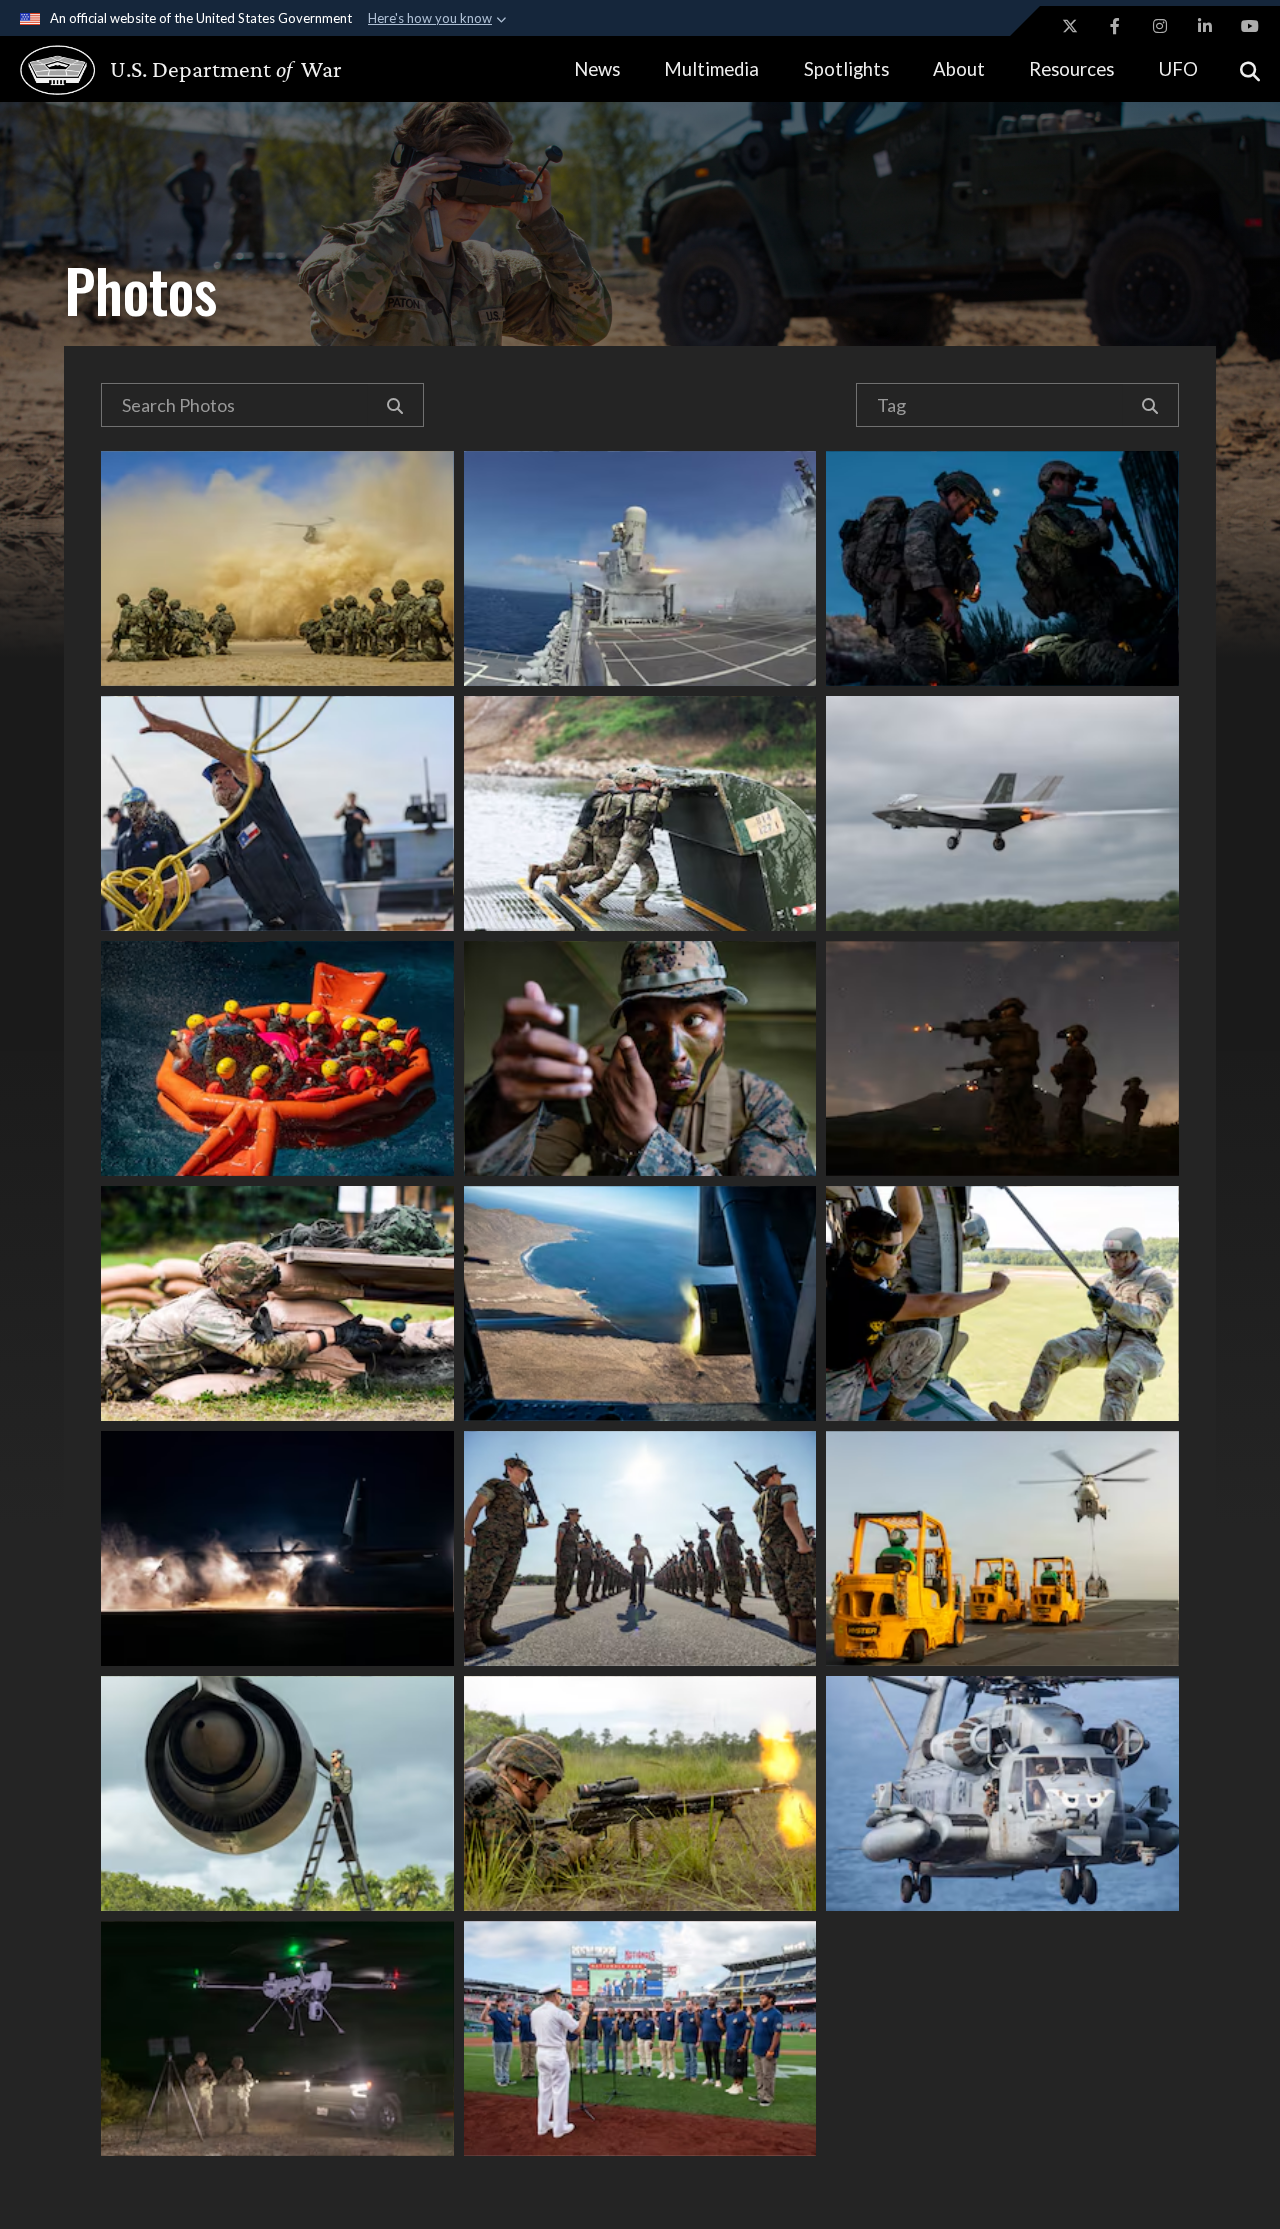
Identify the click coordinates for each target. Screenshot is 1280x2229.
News (597, 69)
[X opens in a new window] (1070, 26)
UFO (1178, 69)
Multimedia (711, 69)
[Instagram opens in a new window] (1160, 26)
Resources (1071, 69)
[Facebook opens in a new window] (1115, 26)
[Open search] (1250, 69)
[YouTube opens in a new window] (1250, 26)
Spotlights (846, 69)
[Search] (395, 405)
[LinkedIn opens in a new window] (1205, 26)
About (959, 69)
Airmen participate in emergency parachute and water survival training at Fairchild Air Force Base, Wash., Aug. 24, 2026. (277, 1058)
